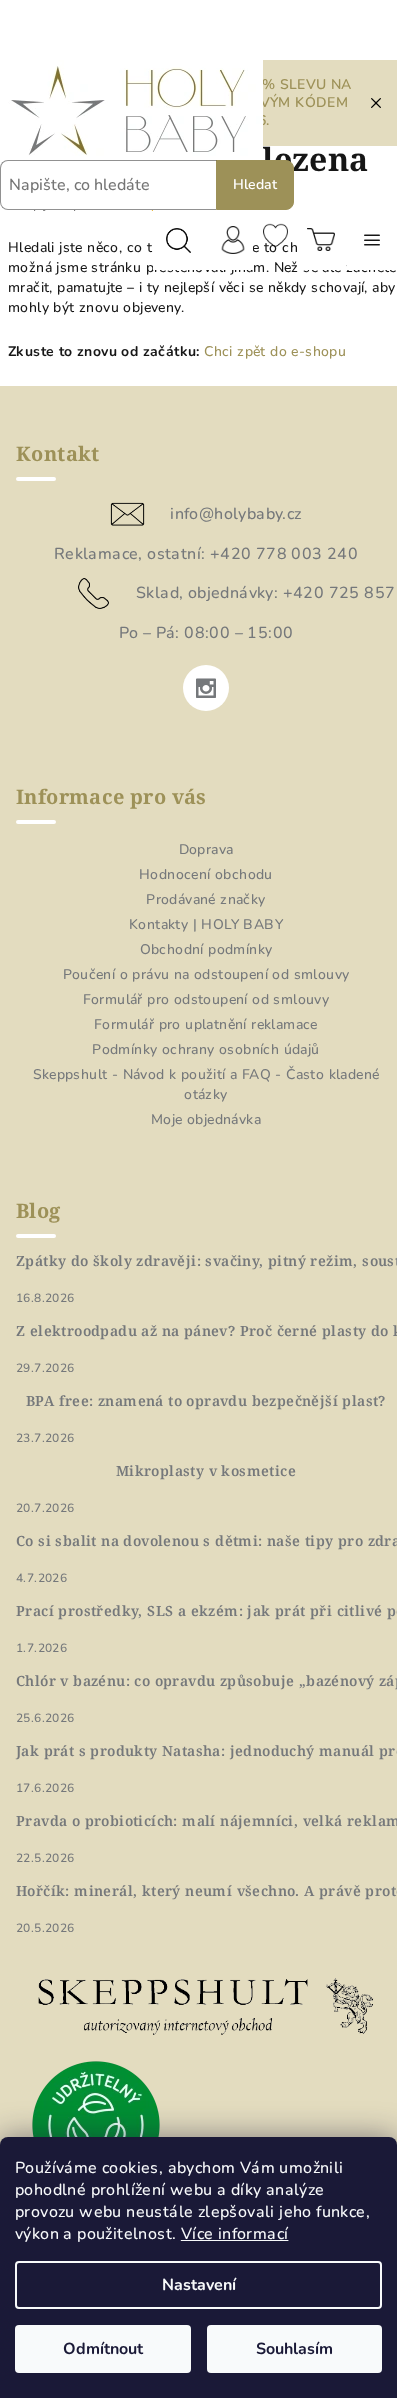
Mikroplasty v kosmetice (206, 1471)
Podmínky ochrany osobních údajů (205, 1049)
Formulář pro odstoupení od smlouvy (206, 999)
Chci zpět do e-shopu (275, 351)
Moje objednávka (206, 1119)
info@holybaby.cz (235, 514)
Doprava (206, 849)
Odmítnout (103, 2349)
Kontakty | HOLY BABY (206, 924)
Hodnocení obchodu (206, 874)
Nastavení (199, 2285)
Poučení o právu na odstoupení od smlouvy (206, 974)
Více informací (235, 2234)
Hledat (255, 184)
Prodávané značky (205, 899)
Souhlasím (294, 2349)
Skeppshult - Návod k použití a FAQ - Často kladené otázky (206, 1084)
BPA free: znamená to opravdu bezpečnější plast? (206, 1401)
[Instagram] (206, 688)
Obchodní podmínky (206, 949)
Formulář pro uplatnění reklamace (206, 1024)
